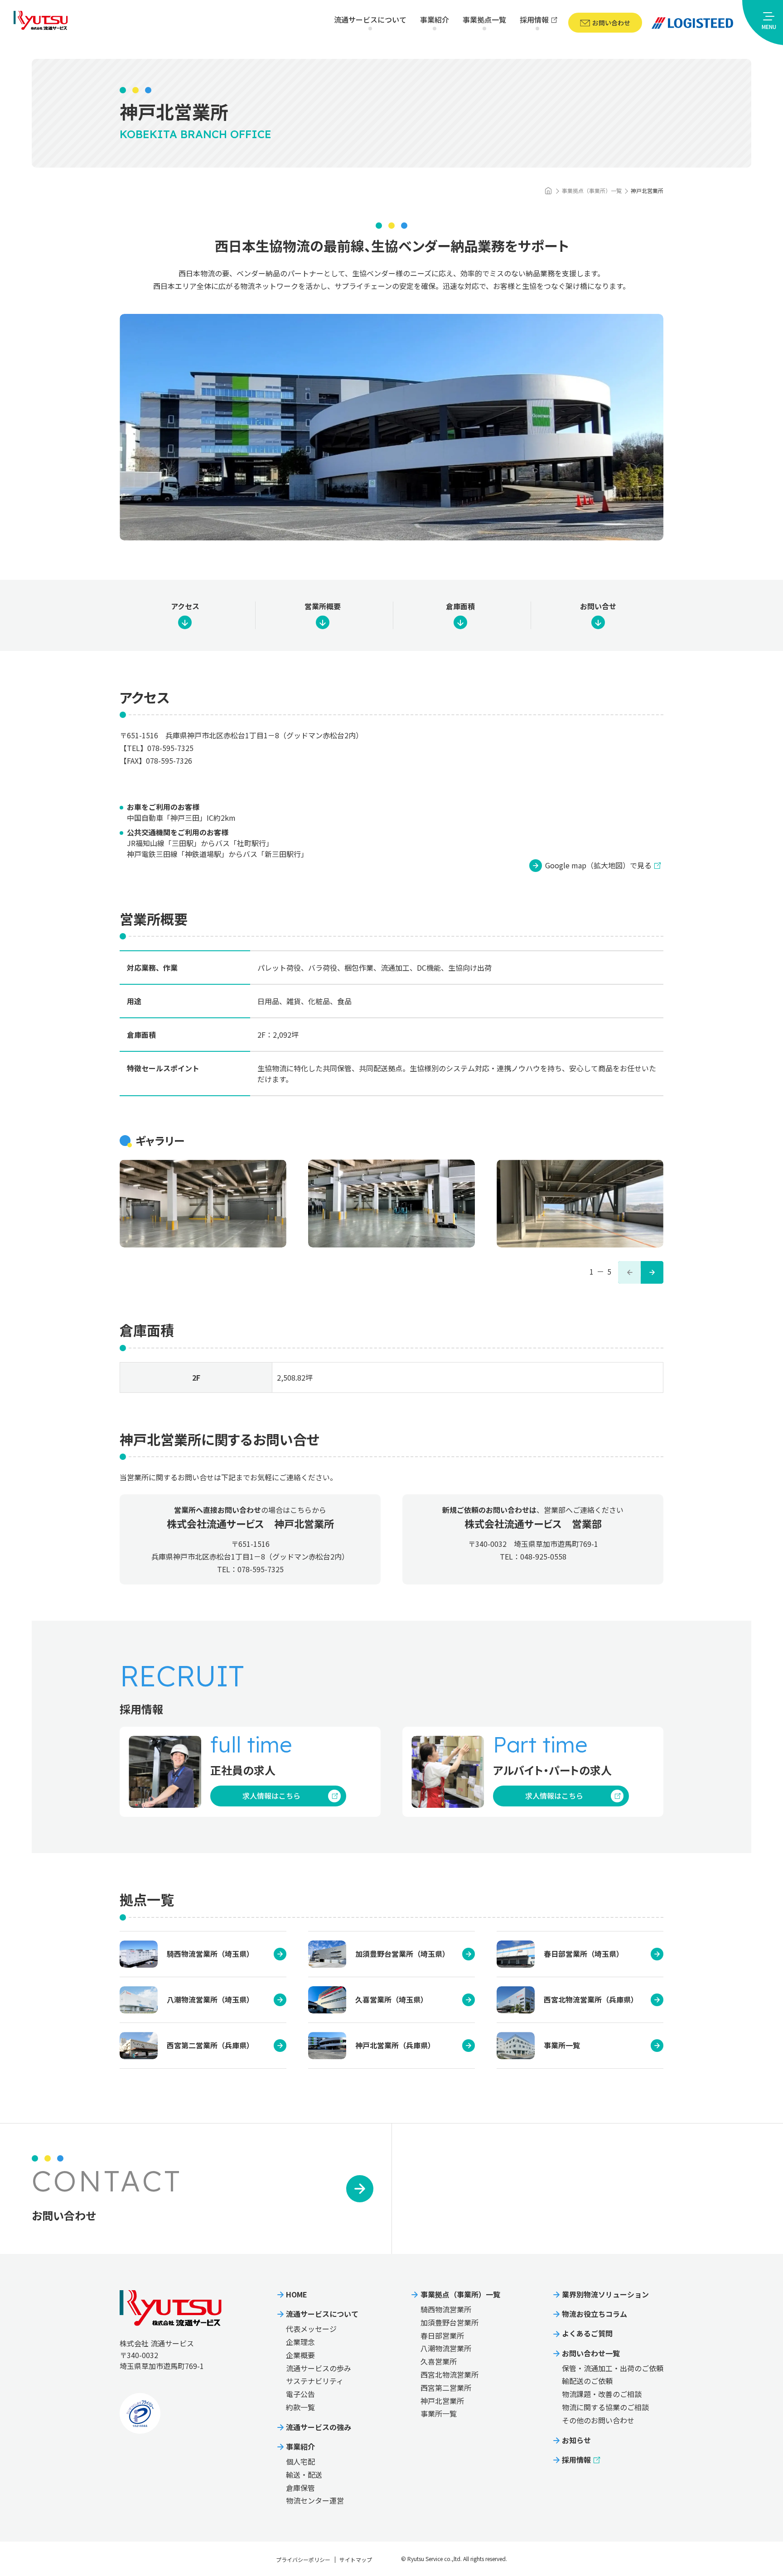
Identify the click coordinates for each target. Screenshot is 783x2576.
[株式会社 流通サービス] (548, 191)
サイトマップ (356, 2559)
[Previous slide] (629, 1272)
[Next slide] (652, 1272)
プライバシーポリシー (303, 2559)
